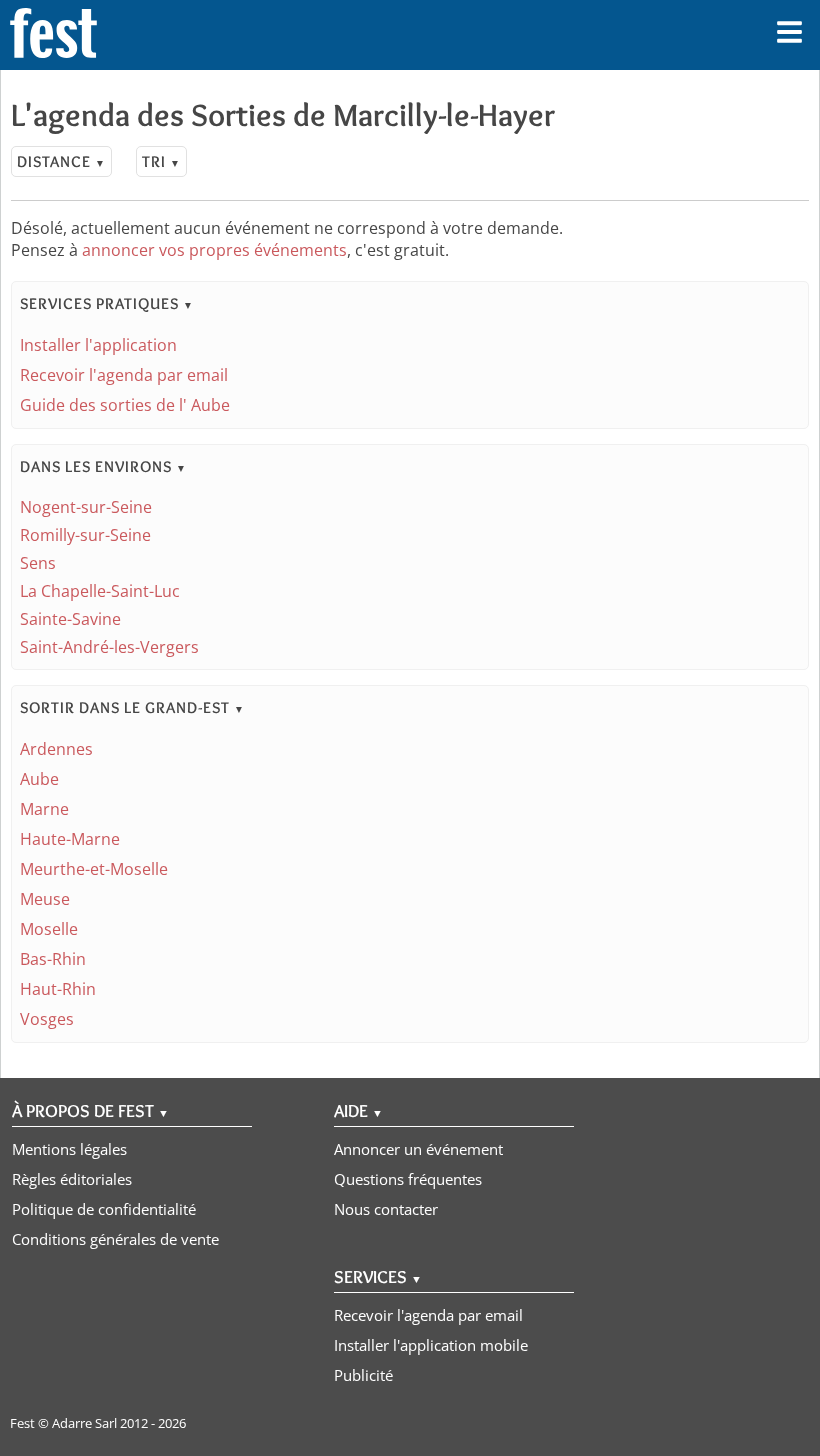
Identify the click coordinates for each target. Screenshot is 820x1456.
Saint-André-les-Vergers (109, 647)
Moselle (49, 929)
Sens (38, 563)
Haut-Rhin (58, 989)
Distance (61, 161)
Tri (161, 161)
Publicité (363, 1375)
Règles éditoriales (72, 1179)
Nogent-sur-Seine (86, 507)
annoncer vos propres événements (214, 250)
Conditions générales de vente (115, 1239)
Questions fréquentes (408, 1179)
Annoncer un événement (418, 1149)
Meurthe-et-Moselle (94, 869)
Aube (39, 779)
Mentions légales (69, 1149)
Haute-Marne (70, 839)
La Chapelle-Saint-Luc (100, 591)
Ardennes (56, 749)
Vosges (47, 1019)
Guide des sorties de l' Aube (125, 405)
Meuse (45, 899)
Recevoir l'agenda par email (124, 375)
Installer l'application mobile (431, 1345)
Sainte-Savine (70, 619)
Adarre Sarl (84, 1423)
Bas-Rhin (53, 959)
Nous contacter (386, 1209)
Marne (44, 809)
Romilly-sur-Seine (85, 535)
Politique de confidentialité (104, 1209)
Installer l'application (98, 345)
